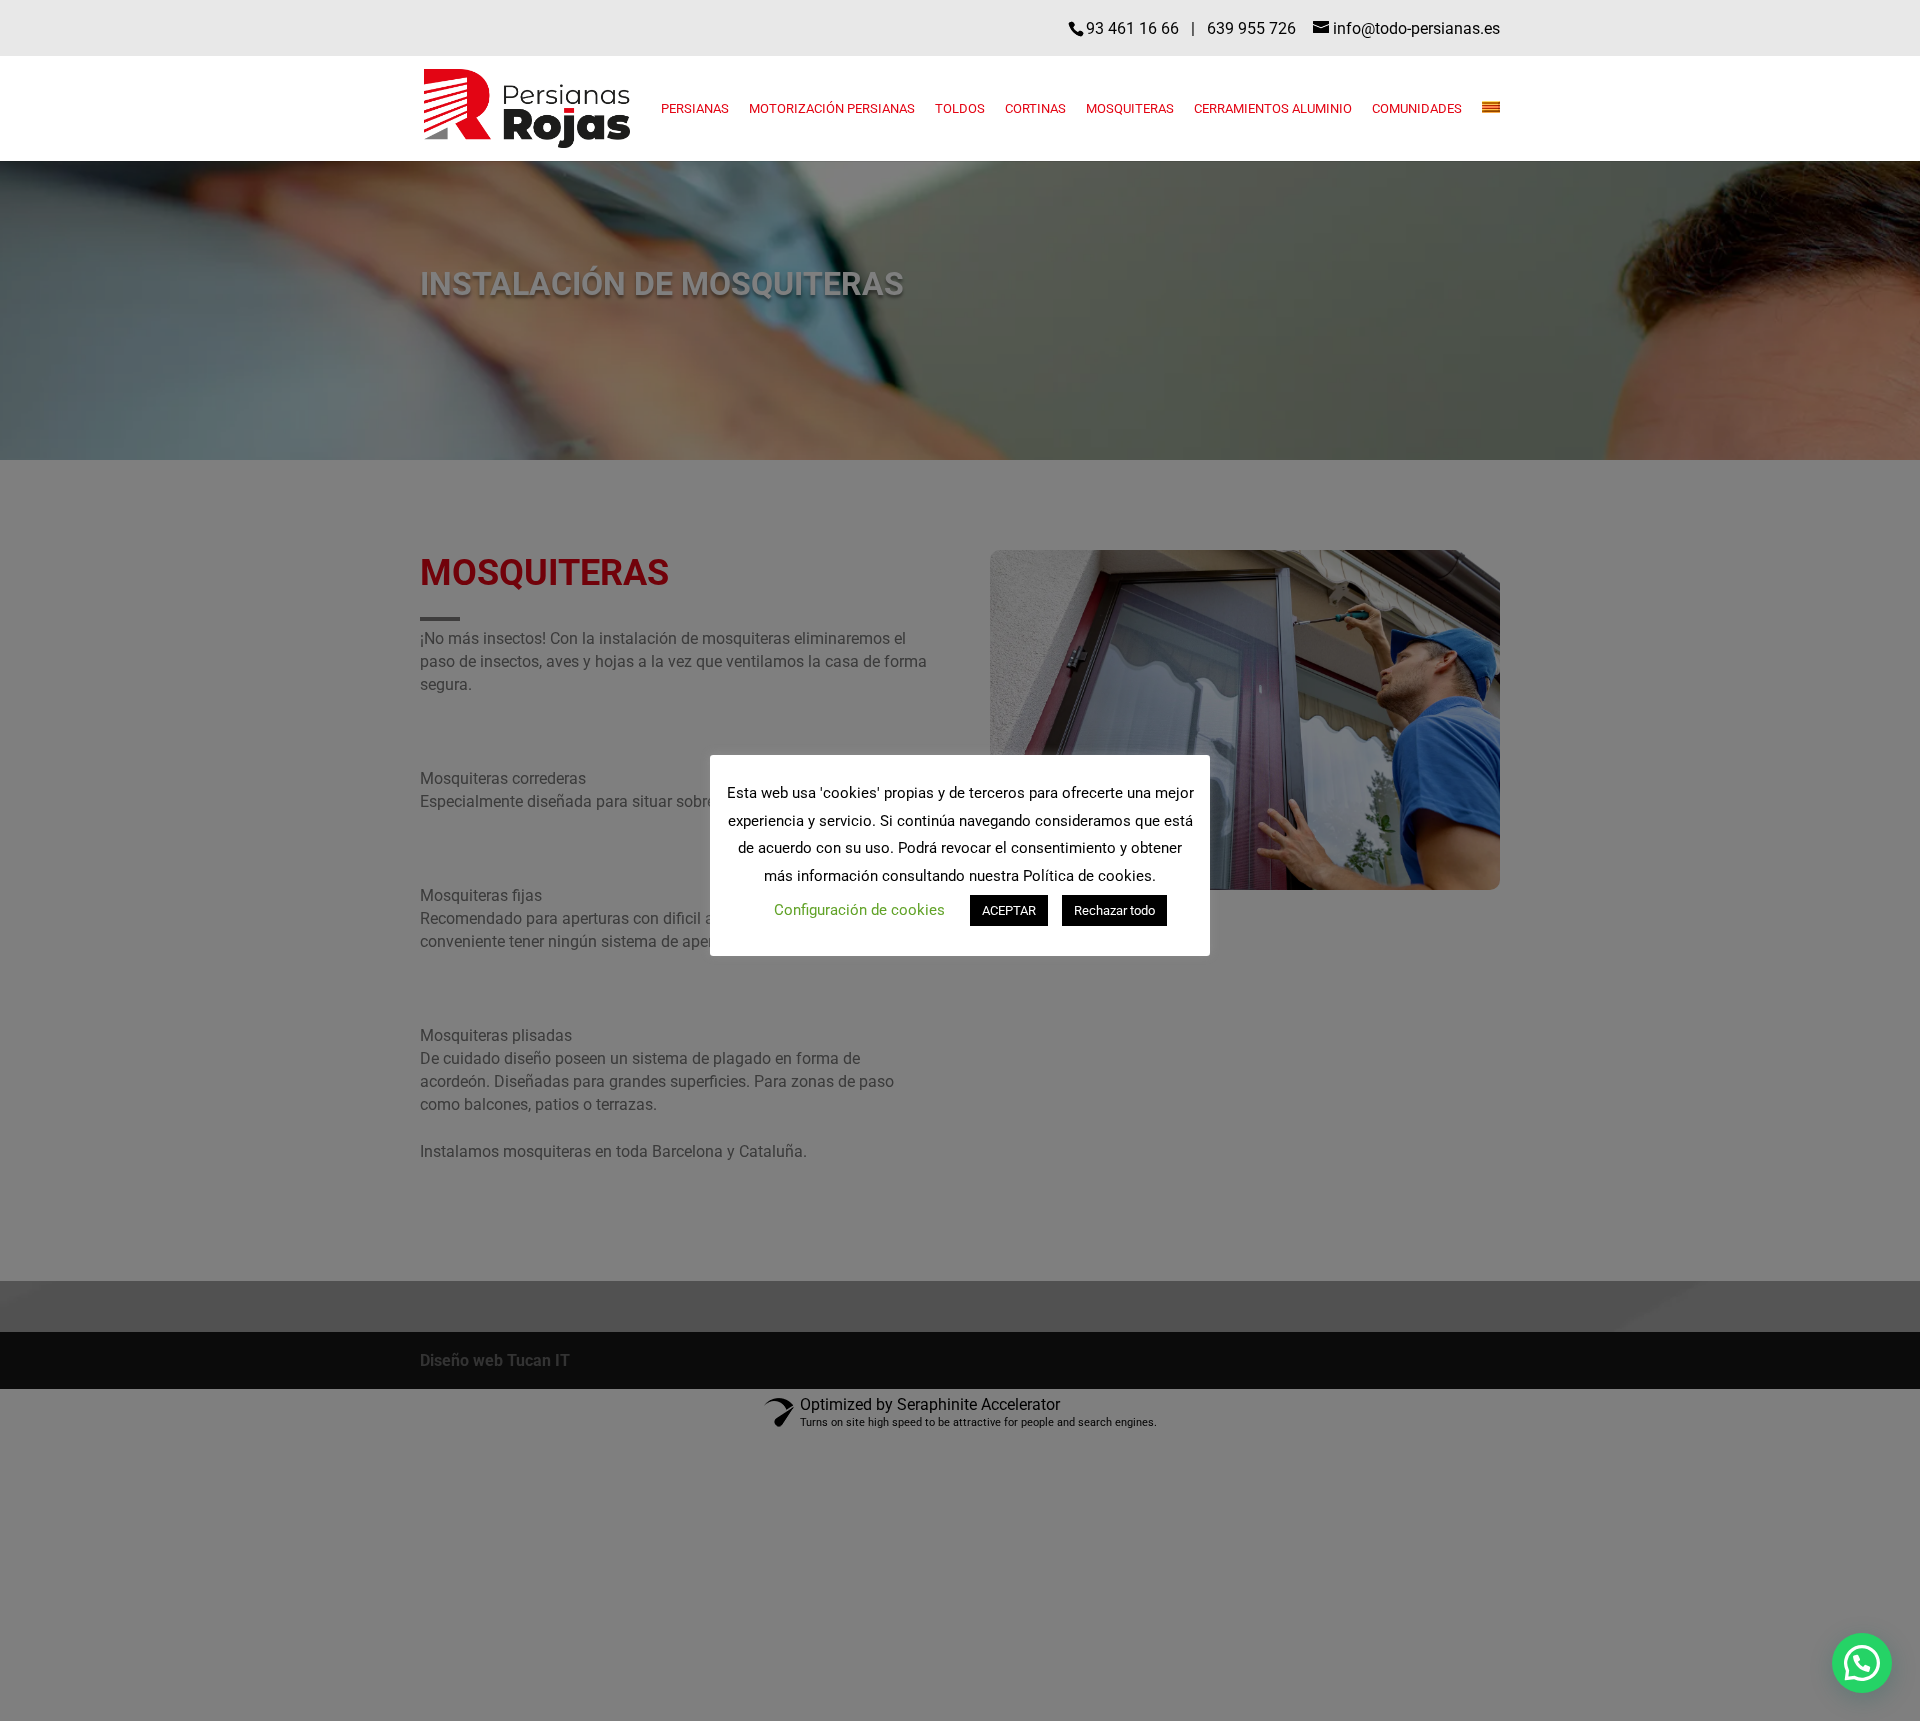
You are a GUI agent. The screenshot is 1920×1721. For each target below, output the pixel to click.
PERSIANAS (695, 109)
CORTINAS (1035, 109)
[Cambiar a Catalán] (1491, 131)
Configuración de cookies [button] (859, 910)
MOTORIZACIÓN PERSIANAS (832, 109)
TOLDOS (960, 109)
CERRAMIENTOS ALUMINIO (1273, 109)
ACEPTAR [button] (1009, 910)
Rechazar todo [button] (1114, 910)
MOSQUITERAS (1130, 109)
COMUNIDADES (1417, 109)
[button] (1862, 1663)
